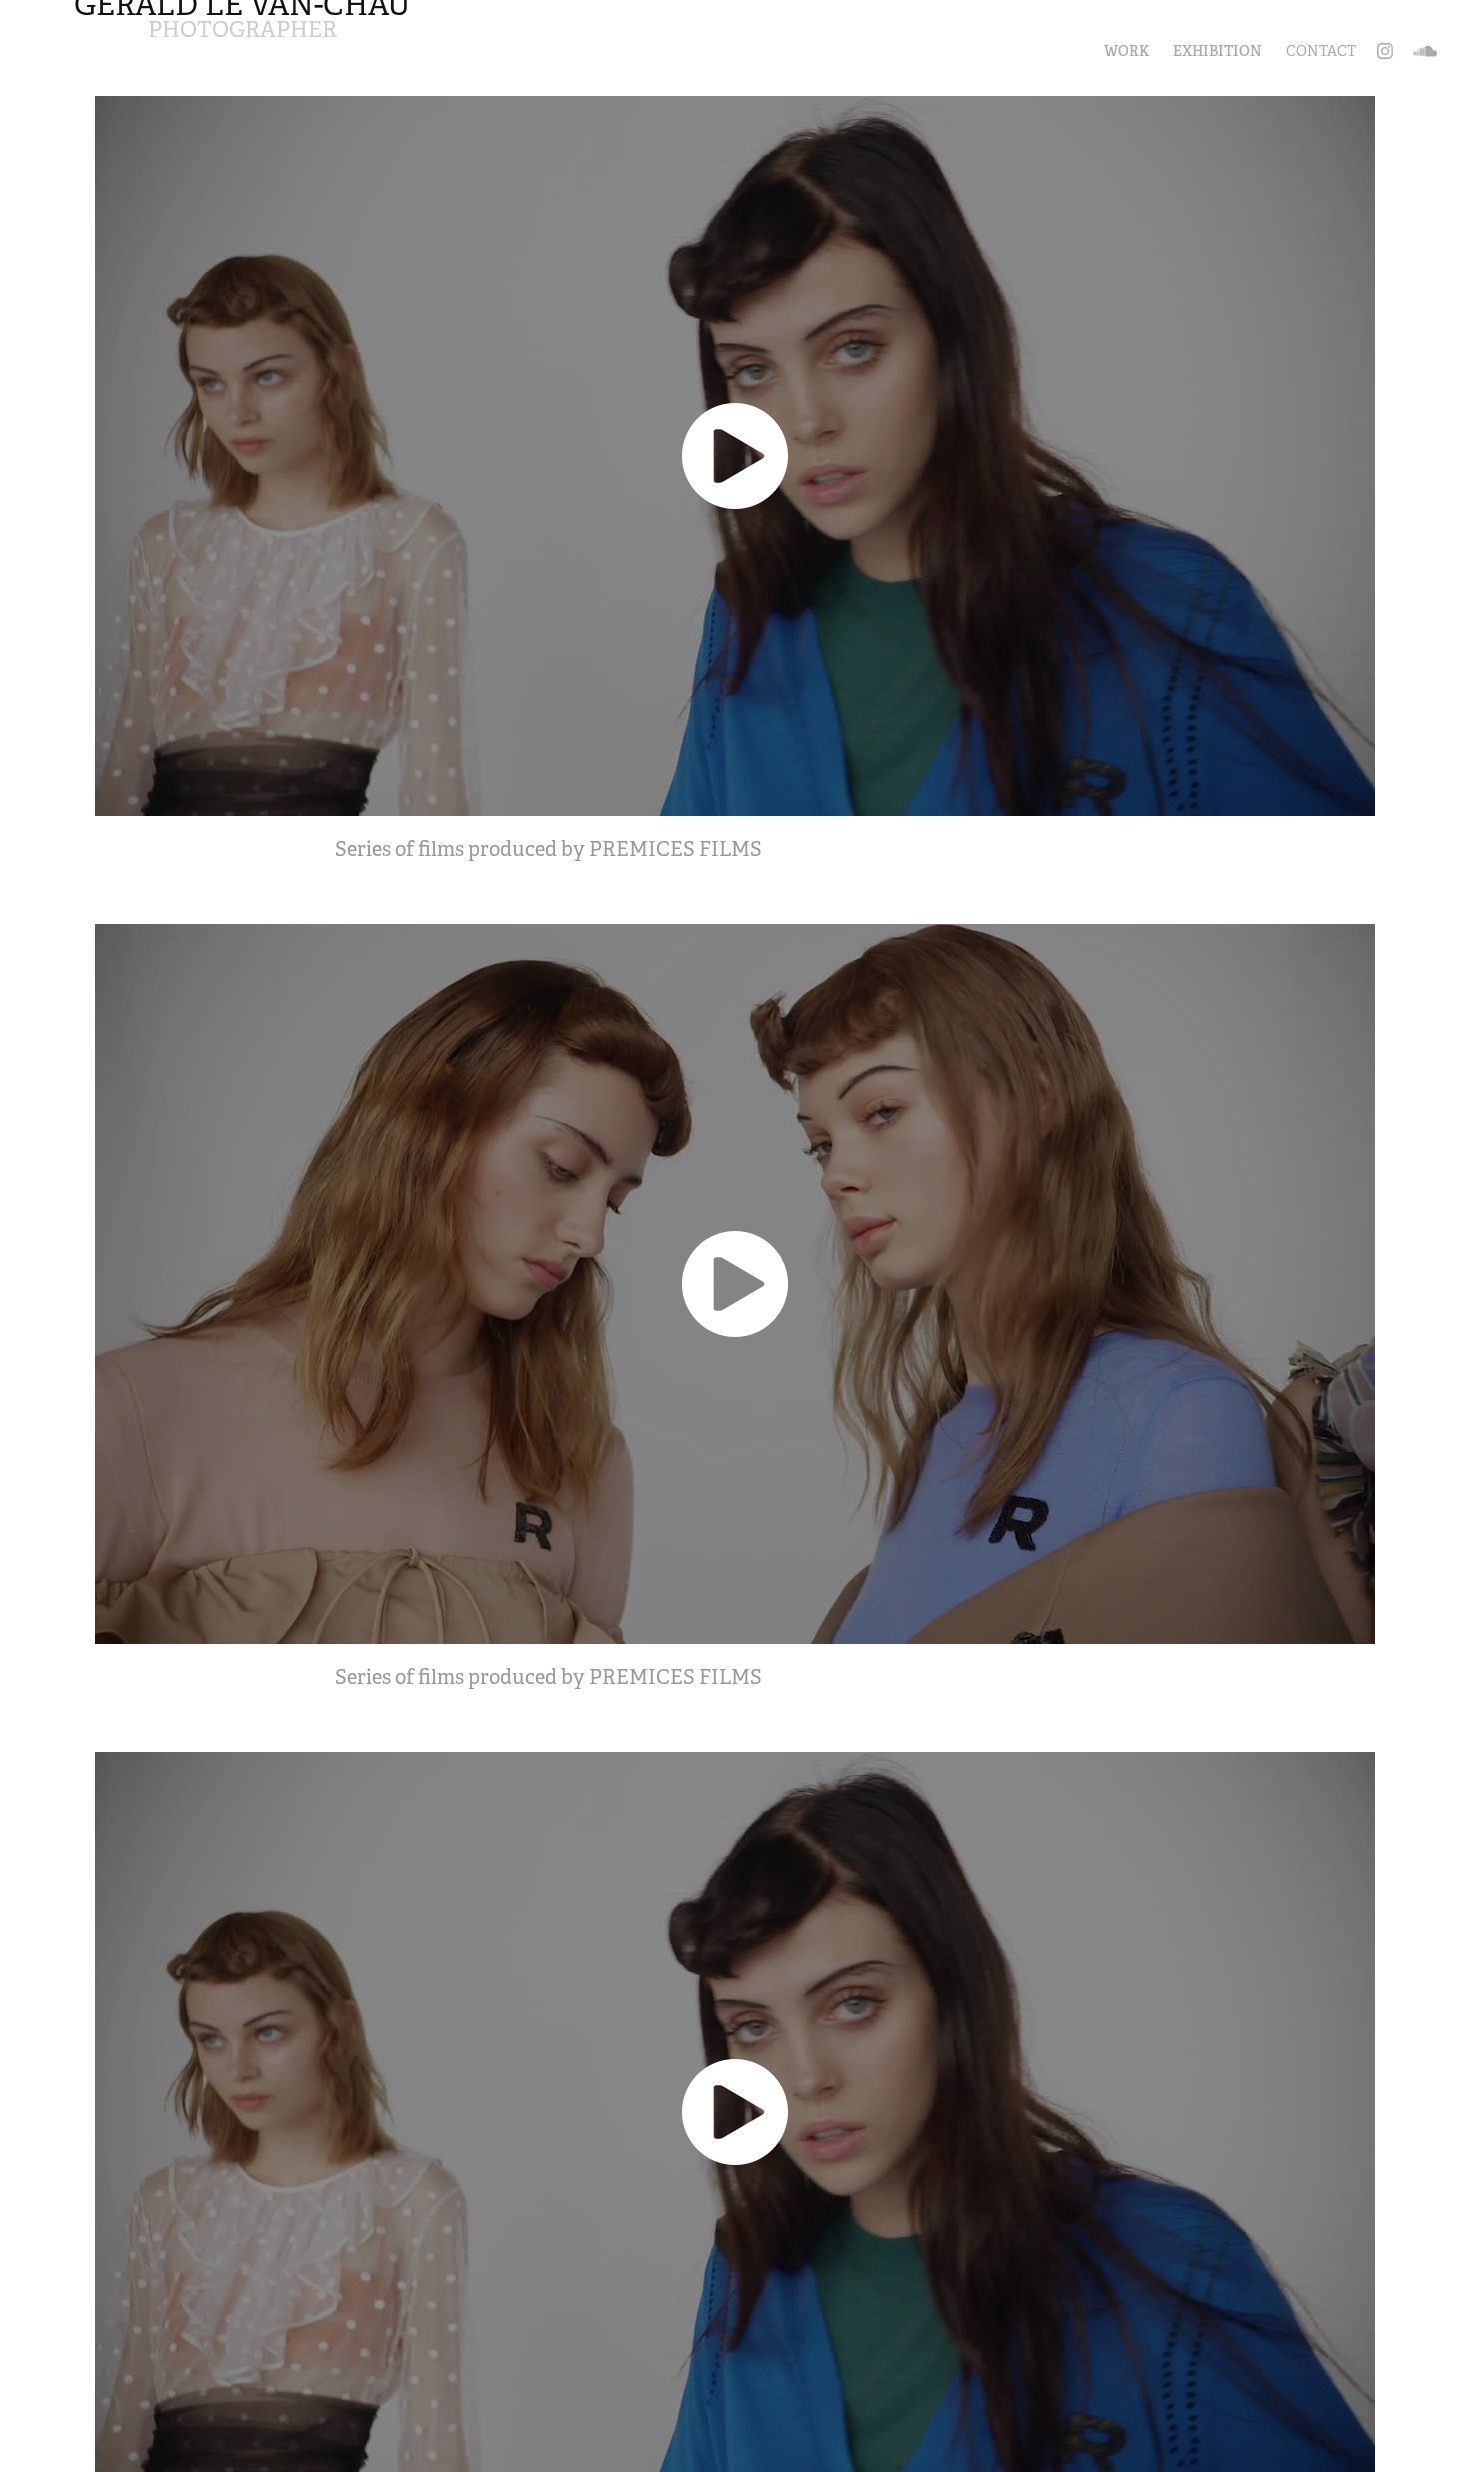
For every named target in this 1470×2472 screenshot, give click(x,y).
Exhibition (1217, 51)
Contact (1321, 51)
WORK (1126, 51)
